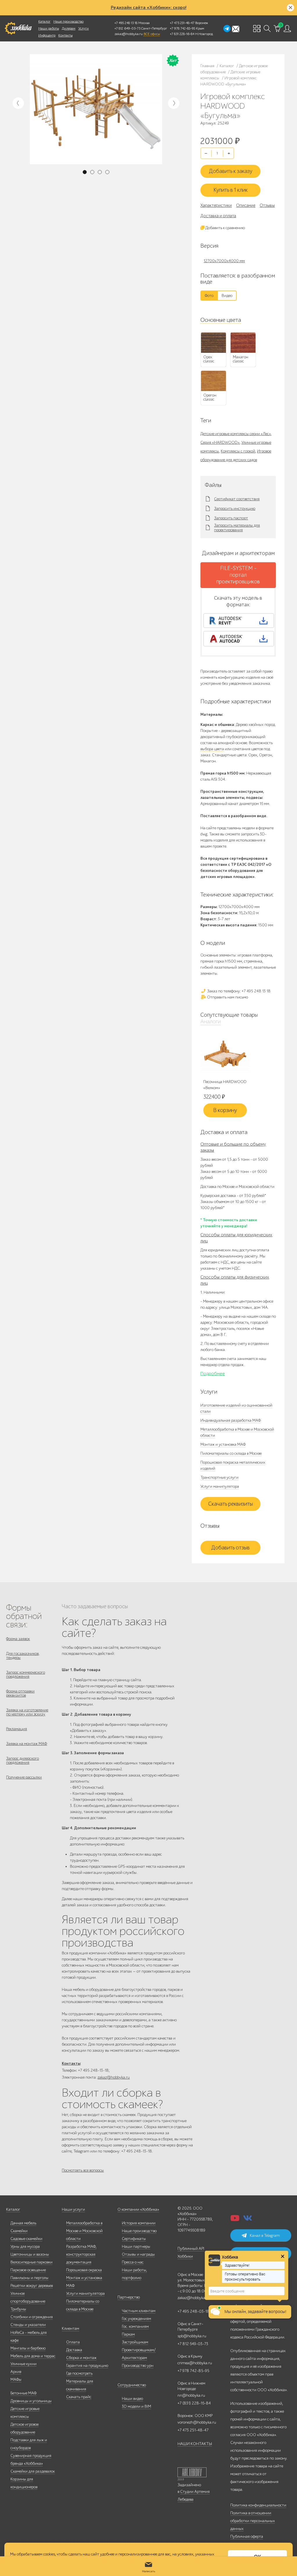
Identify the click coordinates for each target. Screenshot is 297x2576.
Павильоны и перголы (29, 2278)
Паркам (128, 2334)
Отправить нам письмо (227, 997)
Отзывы (267, 205)
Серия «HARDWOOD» (220, 442)
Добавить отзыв (230, 1548)
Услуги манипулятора (220, 1486)
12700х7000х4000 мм (224, 261)
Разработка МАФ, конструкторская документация (81, 2254)
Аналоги (211, 1022)
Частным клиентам (139, 2311)
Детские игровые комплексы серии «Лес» (236, 434)
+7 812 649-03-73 (127, 28)
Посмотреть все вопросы (83, 2170)
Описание (246, 205)
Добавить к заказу (231, 171)
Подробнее (213, 1374)
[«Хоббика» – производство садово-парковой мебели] (18, 28)
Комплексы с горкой (238, 451)
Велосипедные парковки (31, 2262)
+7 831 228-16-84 (182, 34)
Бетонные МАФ (23, 2393)
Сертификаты (134, 2239)
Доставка (74, 2350)
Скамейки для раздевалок (33, 2471)
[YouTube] (235, 2220)
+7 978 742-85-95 (183, 28)
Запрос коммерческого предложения (26, 1674)
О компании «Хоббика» (138, 2209)
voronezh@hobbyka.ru (197, 2422)
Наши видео (132, 2399)
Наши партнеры (136, 2247)
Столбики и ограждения (32, 2317)
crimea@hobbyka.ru (195, 2363)
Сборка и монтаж (81, 2358)
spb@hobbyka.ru (192, 2336)
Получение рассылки (24, 1777)
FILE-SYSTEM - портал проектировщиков (238, 575)
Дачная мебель (23, 2223)
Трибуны (18, 2309)
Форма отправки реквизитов (20, 1693)
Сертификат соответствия (237, 499)
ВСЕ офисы (152, 34)
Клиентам (70, 2328)
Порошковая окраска (84, 2270)
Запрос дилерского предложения (22, 1760)
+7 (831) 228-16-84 (194, 2403)
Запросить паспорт (231, 518)
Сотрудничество (132, 2385)
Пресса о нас (133, 2262)
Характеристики (216, 205)
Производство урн (138, 2366)
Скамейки (19, 2231)
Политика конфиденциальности (258, 2505)
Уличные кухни (23, 2364)
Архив (16, 2372)
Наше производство (68, 21)
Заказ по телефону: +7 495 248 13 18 (238, 991)
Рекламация (17, 1729)
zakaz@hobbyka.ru (129, 34)
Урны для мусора (25, 2247)
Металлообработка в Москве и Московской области (84, 2231)
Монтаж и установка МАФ (223, 1444)
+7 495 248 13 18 (126, 23)
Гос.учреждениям (136, 2319)
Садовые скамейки (26, 2239)
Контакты (65, 35)
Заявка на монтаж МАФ (27, 1744)
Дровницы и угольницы (31, 2401)
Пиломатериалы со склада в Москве (231, 1453)
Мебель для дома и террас (33, 2356)
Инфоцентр (47, 35)
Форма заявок (18, 1639)
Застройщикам (135, 2342)
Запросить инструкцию (235, 509)
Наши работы (49, 28)
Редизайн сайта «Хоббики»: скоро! (149, 8)
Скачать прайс (79, 2397)
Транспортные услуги (219, 1477)
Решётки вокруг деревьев (32, 2286)
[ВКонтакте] (248, 2220)
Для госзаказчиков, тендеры (23, 1656)
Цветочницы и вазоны (30, 2254)
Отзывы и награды (138, 2254)
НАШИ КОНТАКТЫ (195, 2444)
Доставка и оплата (218, 216)
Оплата (73, 2342)
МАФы (16, 2379)
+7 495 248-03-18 (193, 2311)
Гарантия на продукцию (87, 2366)
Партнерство (129, 2297)
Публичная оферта (247, 2536)
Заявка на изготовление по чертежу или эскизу (27, 1712)
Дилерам (69, 28)
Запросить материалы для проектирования (237, 528)
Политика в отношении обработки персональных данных (253, 2521)
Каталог (44, 21)
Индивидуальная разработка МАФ (231, 1420)
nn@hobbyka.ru (191, 2395)
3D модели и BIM (136, 2406)
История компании (139, 2223)
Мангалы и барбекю (28, 2348)
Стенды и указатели (28, 2325)
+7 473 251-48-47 (182, 23)
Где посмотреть (79, 2373)
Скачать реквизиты (231, 1504)
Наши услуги (73, 2209)
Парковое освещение (28, 2270)
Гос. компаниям (135, 2326)
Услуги (84, 28)
